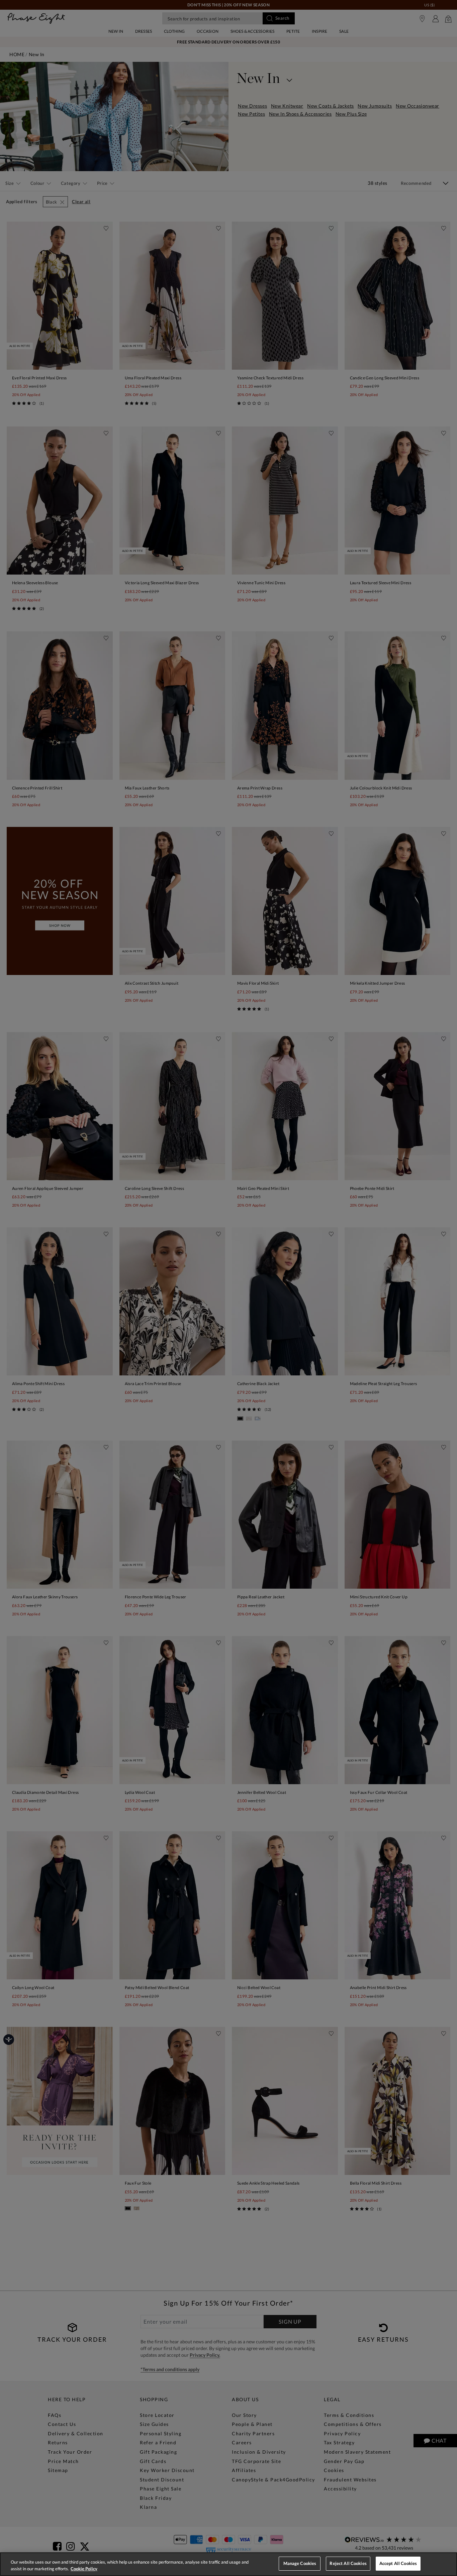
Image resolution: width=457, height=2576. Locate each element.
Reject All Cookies (348, 2563)
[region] (229, 2564)
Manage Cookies (300, 2563)
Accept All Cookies (398, 2563)
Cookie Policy (84, 2569)
